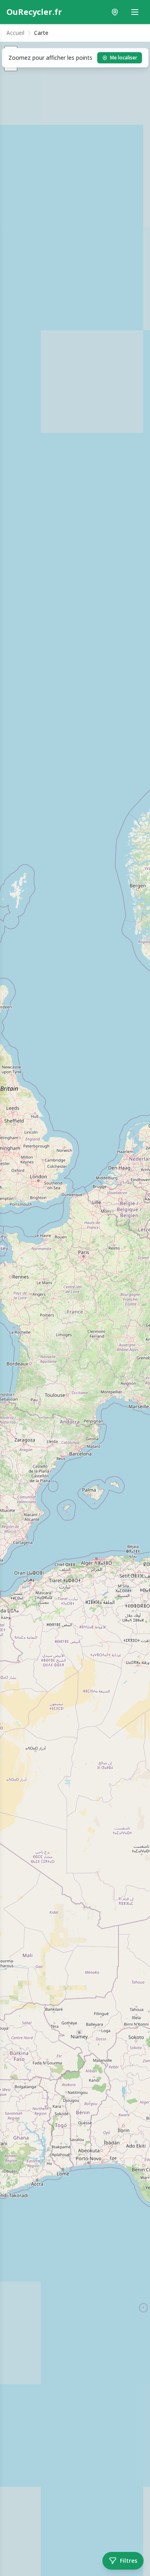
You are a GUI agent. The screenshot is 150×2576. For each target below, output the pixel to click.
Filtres (129, 2561)
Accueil (15, 33)
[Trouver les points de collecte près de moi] (115, 12)
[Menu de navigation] (135, 12)
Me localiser (124, 58)
